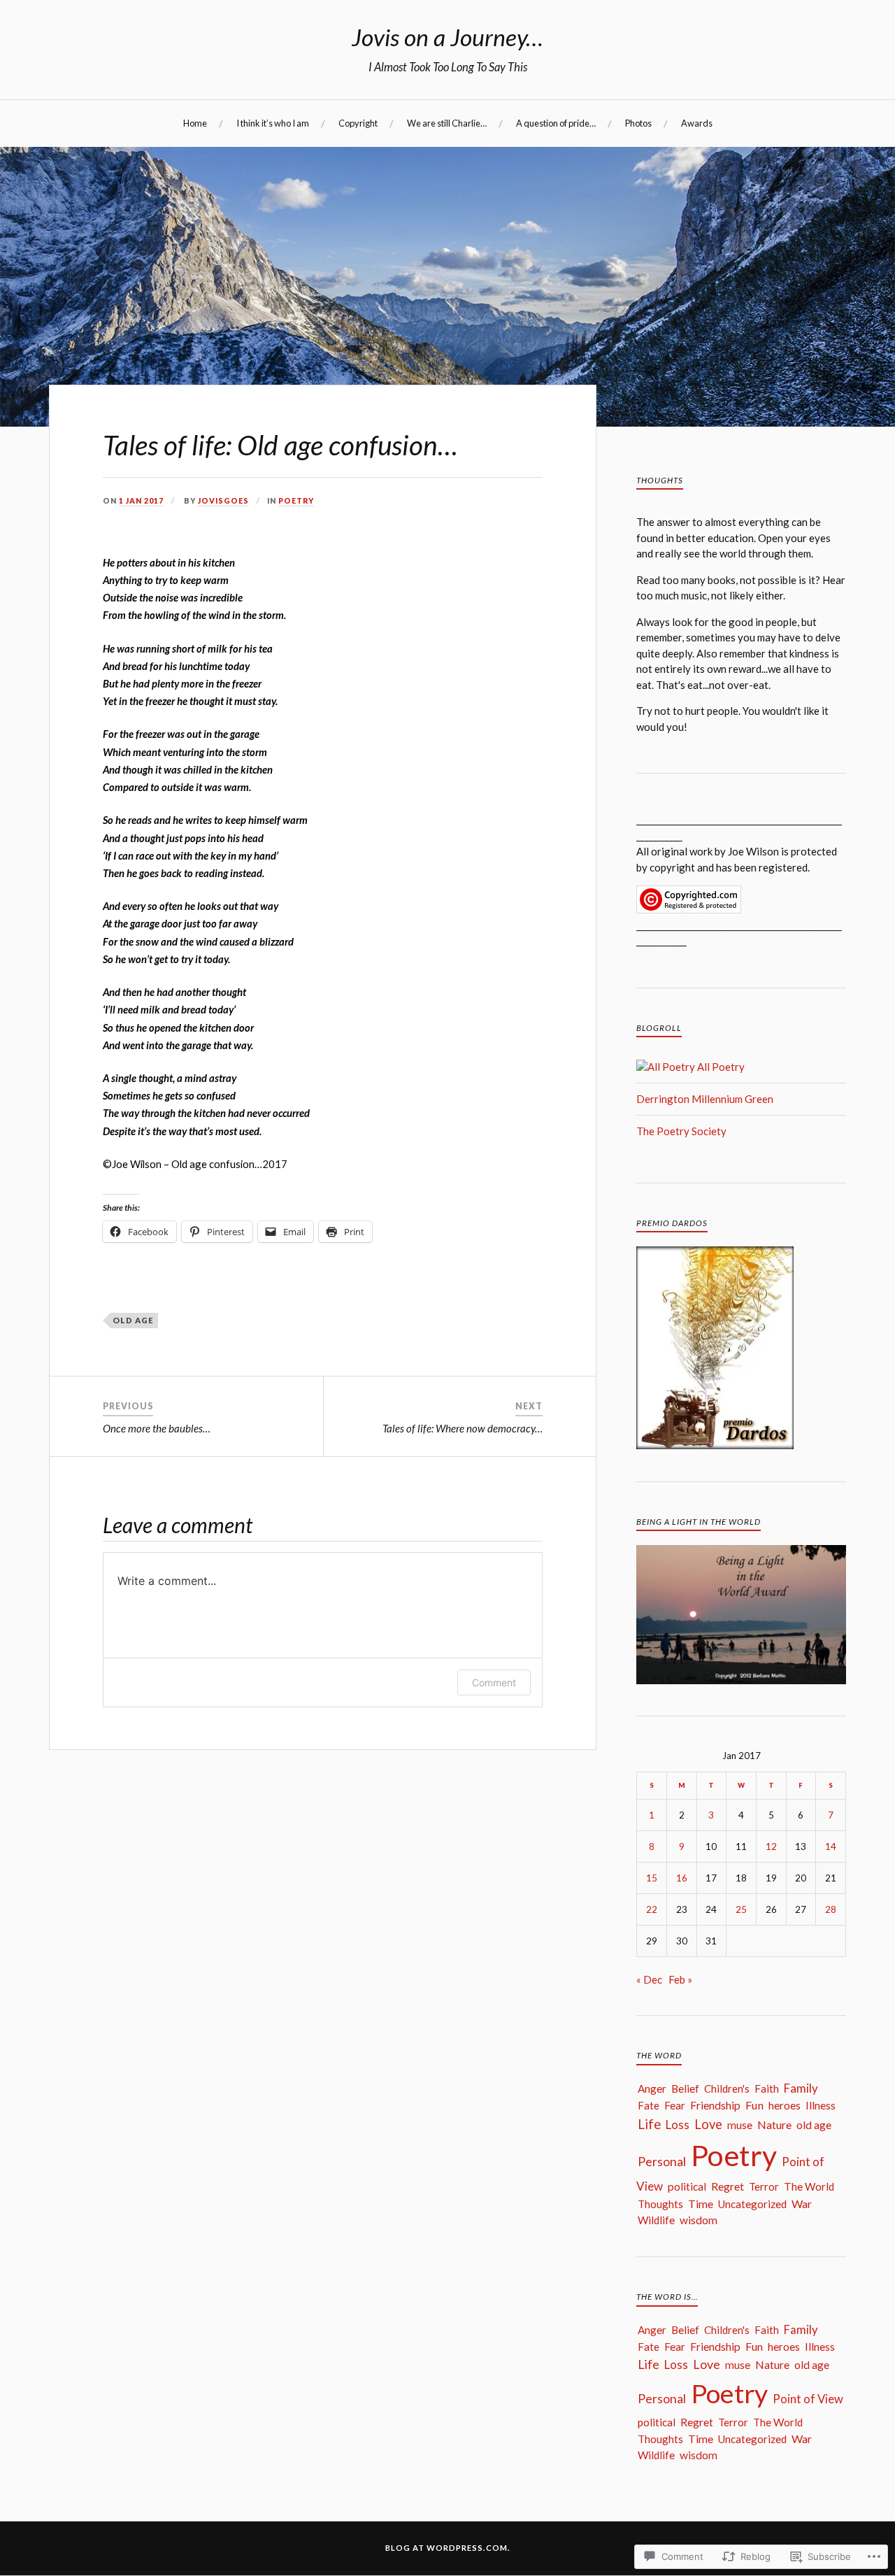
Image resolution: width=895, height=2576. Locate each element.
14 (831, 1846)
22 (652, 1909)
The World (809, 2186)
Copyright (358, 123)
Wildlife (656, 2220)
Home (195, 123)
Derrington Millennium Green (705, 1099)
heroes (785, 2105)
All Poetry (720, 1067)
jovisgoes (223, 501)
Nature (774, 2125)
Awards (697, 123)
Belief (685, 2088)
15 (652, 1878)
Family (801, 2088)
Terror (764, 2186)
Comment (494, 1682)
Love (708, 2124)
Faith (767, 2088)
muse (740, 2125)
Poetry (296, 501)
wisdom (699, 2220)
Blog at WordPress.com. (448, 2548)
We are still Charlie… (447, 123)
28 (831, 1909)
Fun (754, 2105)
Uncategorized (752, 2204)
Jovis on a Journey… (447, 37)
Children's (727, 2088)
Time (701, 2204)
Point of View (808, 2399)
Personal (662, 2161)
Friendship (715, 2105)
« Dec (649, 1979)
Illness (821, 2105)
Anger (652, 2088)
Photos (638, 123)
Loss (678, 2125)
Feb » (680, 1979)
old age (133, 1320)
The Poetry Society (681, 1131)
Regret (728, 2186)
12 (771, 1846)
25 (741, 1909)
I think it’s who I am (273, 123)
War (802, 2204)
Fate (649, 2105)
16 (682, 1878)
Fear (675, 2105)
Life (649, 2124)
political (687, 2186)
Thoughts (660, 2204)
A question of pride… (556, 123)
